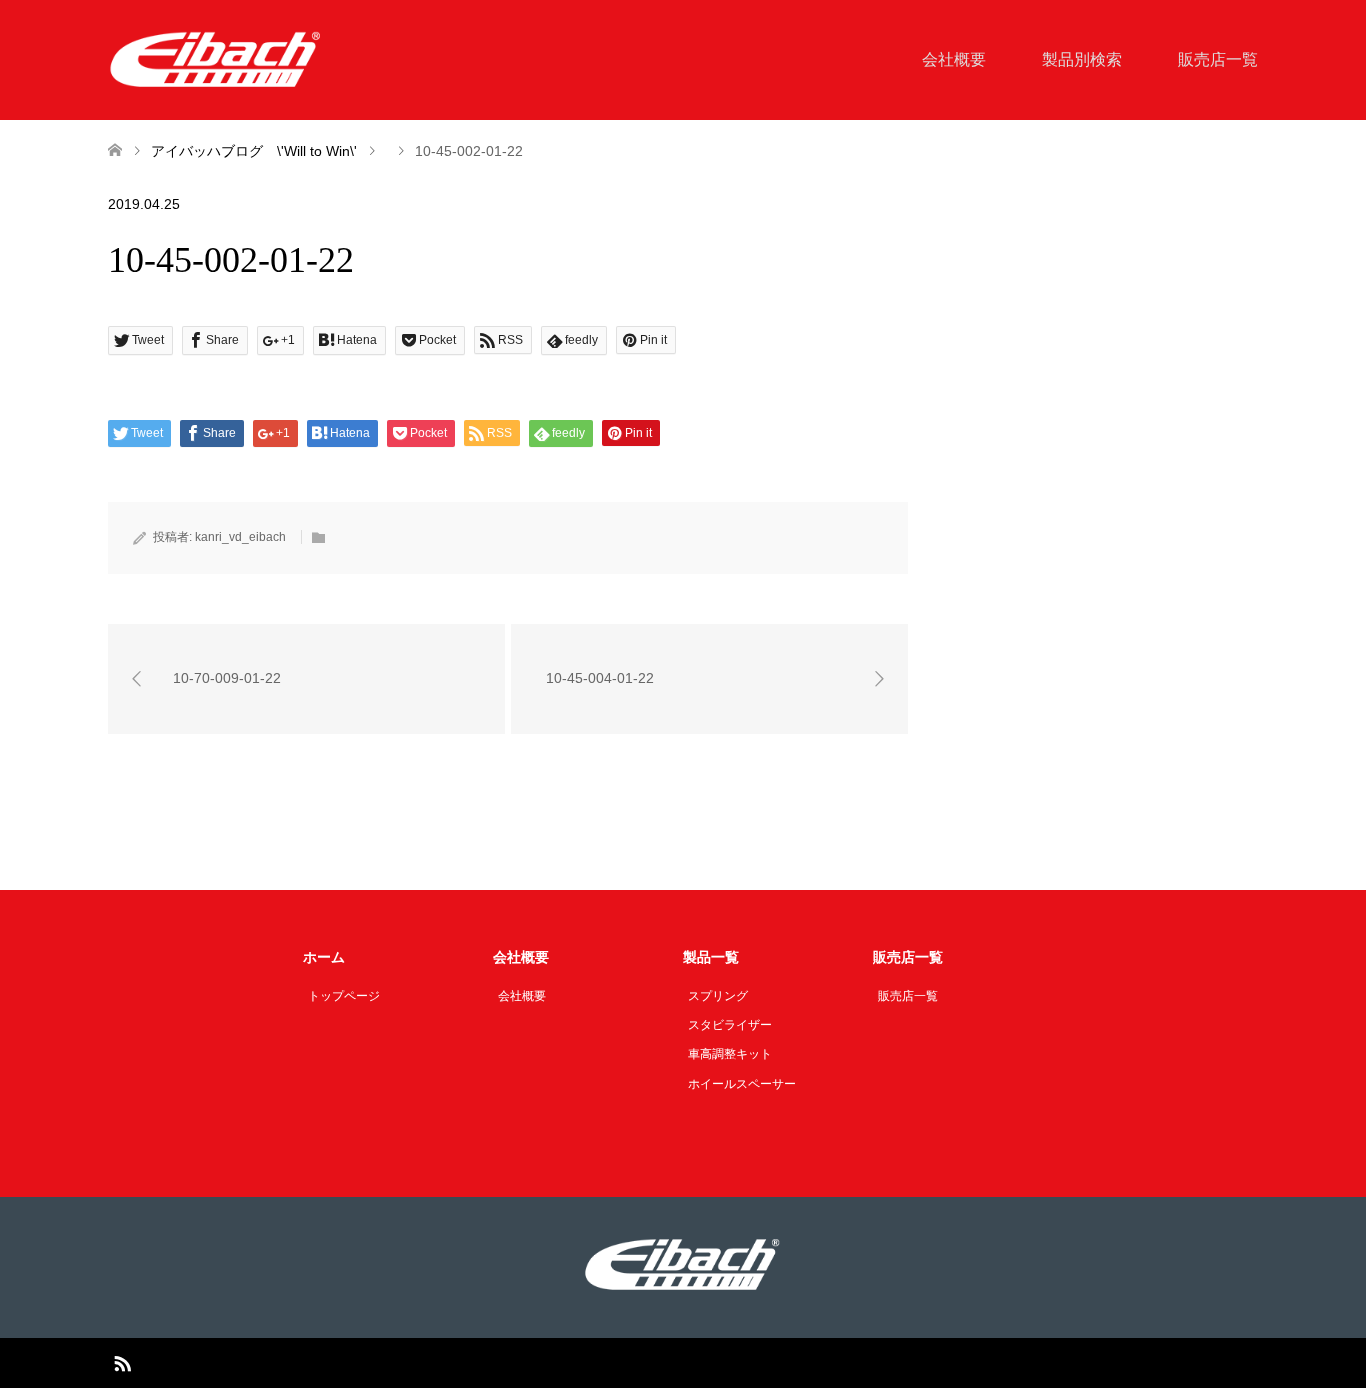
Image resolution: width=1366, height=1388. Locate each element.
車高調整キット (730, 1054)
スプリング (718, 996)
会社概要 (954, 59)
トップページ (344, 996)
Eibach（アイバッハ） (659, 1363)
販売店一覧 (1218, 59)
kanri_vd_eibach (240, 537)
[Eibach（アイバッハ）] (216, 59)
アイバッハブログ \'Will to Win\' (254, 151)
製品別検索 (1082, 59)
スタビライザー (730, 1025)
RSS (122, 1362)
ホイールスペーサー (742, 1084)
